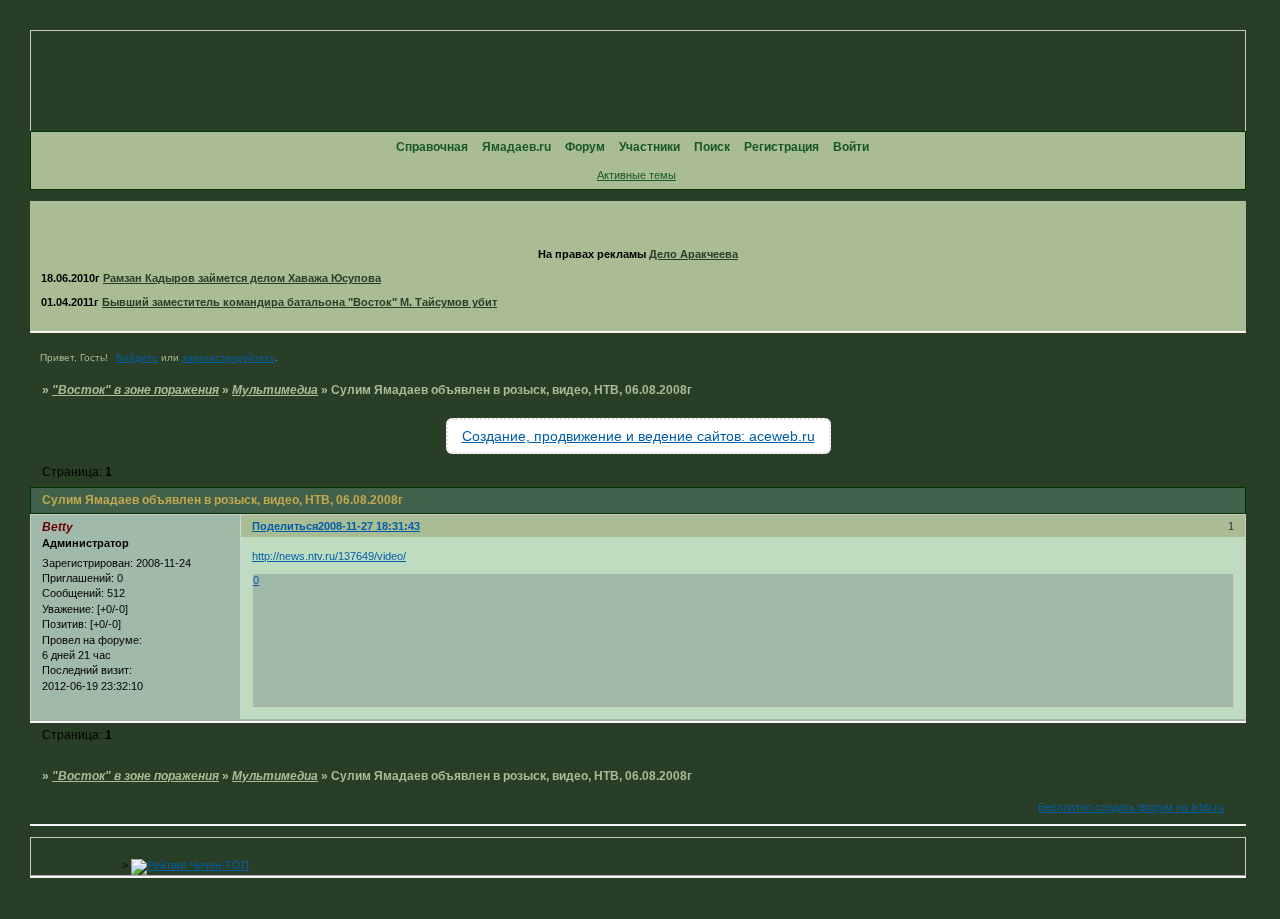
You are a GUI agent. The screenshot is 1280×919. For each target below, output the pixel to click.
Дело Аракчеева (693, 254)
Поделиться (285, 526)
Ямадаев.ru (516, 147)
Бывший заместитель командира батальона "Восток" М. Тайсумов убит (299, 302)
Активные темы (636, 175)
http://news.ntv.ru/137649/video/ (329, 556)
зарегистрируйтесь (228, 357)
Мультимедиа (275, 390)
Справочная (432, 147)
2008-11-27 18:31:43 (369, 526)
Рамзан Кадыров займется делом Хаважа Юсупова (242, 278)
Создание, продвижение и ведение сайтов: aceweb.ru (638, 436)
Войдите (137, 357)
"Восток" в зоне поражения (135, 390)
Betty (57, 527)
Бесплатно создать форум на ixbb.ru (1131, 807)
